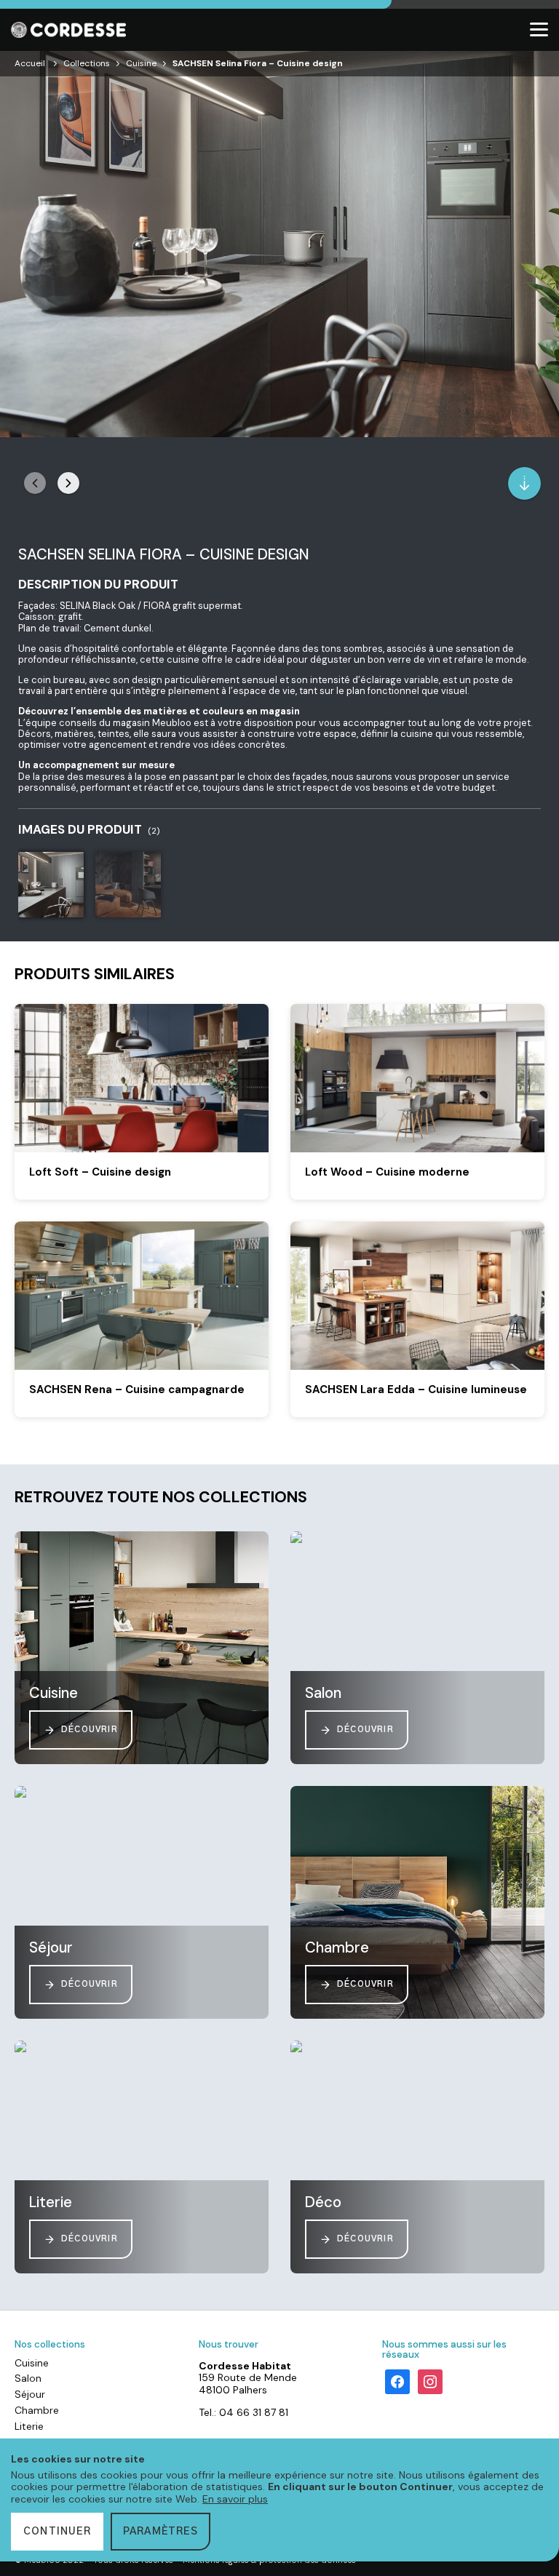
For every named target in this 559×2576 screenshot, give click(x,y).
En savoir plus (235, 2499)
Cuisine (141, 63)
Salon (28, 2378)
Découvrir (90, 1730)
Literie (29, 2426)
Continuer (57, 2532)
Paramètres (160, 2532)
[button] (68, 483)
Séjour (30, 2394)
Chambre (37, 2410)
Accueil (30, 63)
